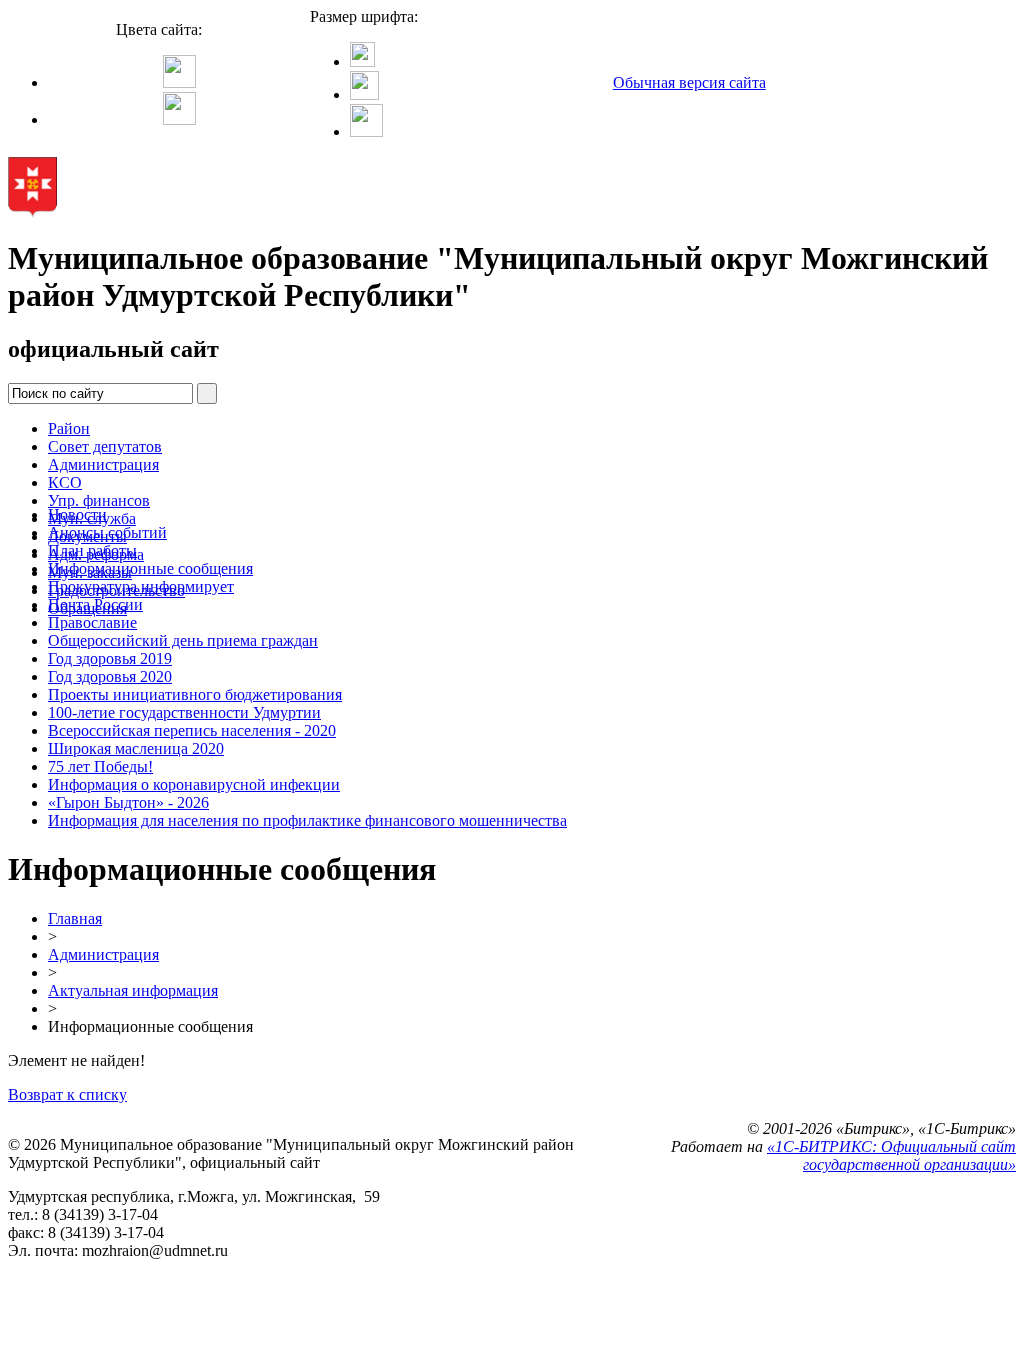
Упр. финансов (99, 500)
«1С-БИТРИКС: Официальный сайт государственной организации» (891, 1155)
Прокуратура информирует (141, 586)
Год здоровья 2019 (110, 658)
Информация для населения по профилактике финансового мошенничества (307, 820)
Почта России (95, 604)
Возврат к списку (67, 1094)
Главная (75, 918)
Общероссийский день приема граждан (183, 640)
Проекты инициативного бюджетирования (195, 694)
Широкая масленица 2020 (136, 748)
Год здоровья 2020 (110, 676)
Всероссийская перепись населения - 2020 (192, 730)
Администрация (103, 464)
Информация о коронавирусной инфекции (194, 784)
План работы (92, 550)
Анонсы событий (107, 532)
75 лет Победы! (100, 766)
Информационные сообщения (150, 568)
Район (69, 428)
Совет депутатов (105, 446)
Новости (77, 514)
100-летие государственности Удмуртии (184, 712)
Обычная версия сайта (689, 82)
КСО (65, 482)
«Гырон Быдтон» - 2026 (128, 802)
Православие (92, 622)
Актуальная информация (133, 990)
